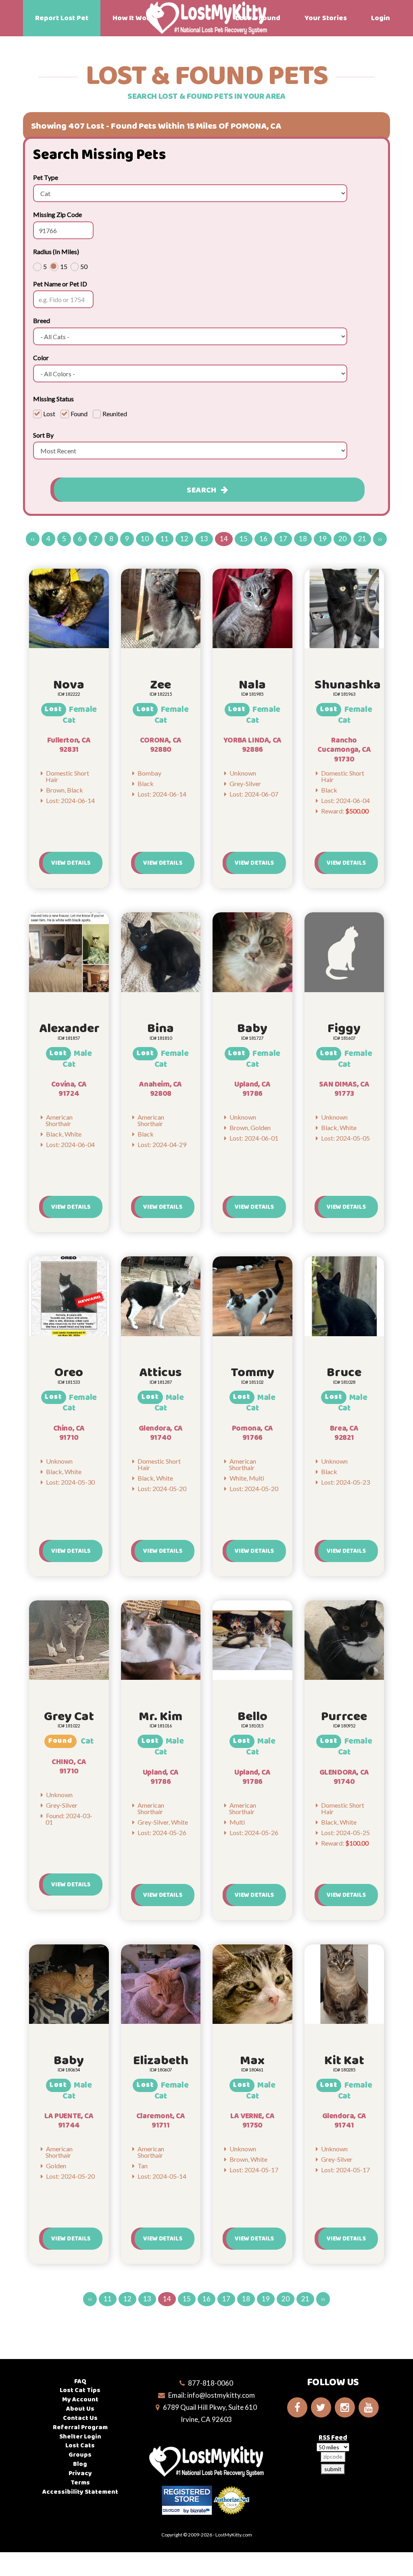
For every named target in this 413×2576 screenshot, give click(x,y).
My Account (80, 2400)
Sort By (43, 435)
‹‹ (33, 539)
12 (184, 539)
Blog (80, 2464)
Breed (42, 320)
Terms (80, 2483)
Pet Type (46, 177)
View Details (71, 863)
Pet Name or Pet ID (60, 284)
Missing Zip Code (57, 214)
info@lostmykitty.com (221, 2395)
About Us (80, 2409)
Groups (80, 2455)
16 (263, 539)
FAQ (80, 2381)
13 (204, 539)
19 (323, 539)
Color (41, 358)
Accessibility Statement (80, 2492)
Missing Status (53, 399)
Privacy (80, 2473)
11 (165, 539)
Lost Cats (80, 2446)
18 (303, 539)
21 (362, 539)
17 (283, 539)
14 (224, 539)
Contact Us (80, 2418)
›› (380, 539)
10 (145, 539)
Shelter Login (80, 2437)
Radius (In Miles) (56, 251)
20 (342, 539)
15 (244, 539)
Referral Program (80, 2427)
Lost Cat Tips (80, 2390)
